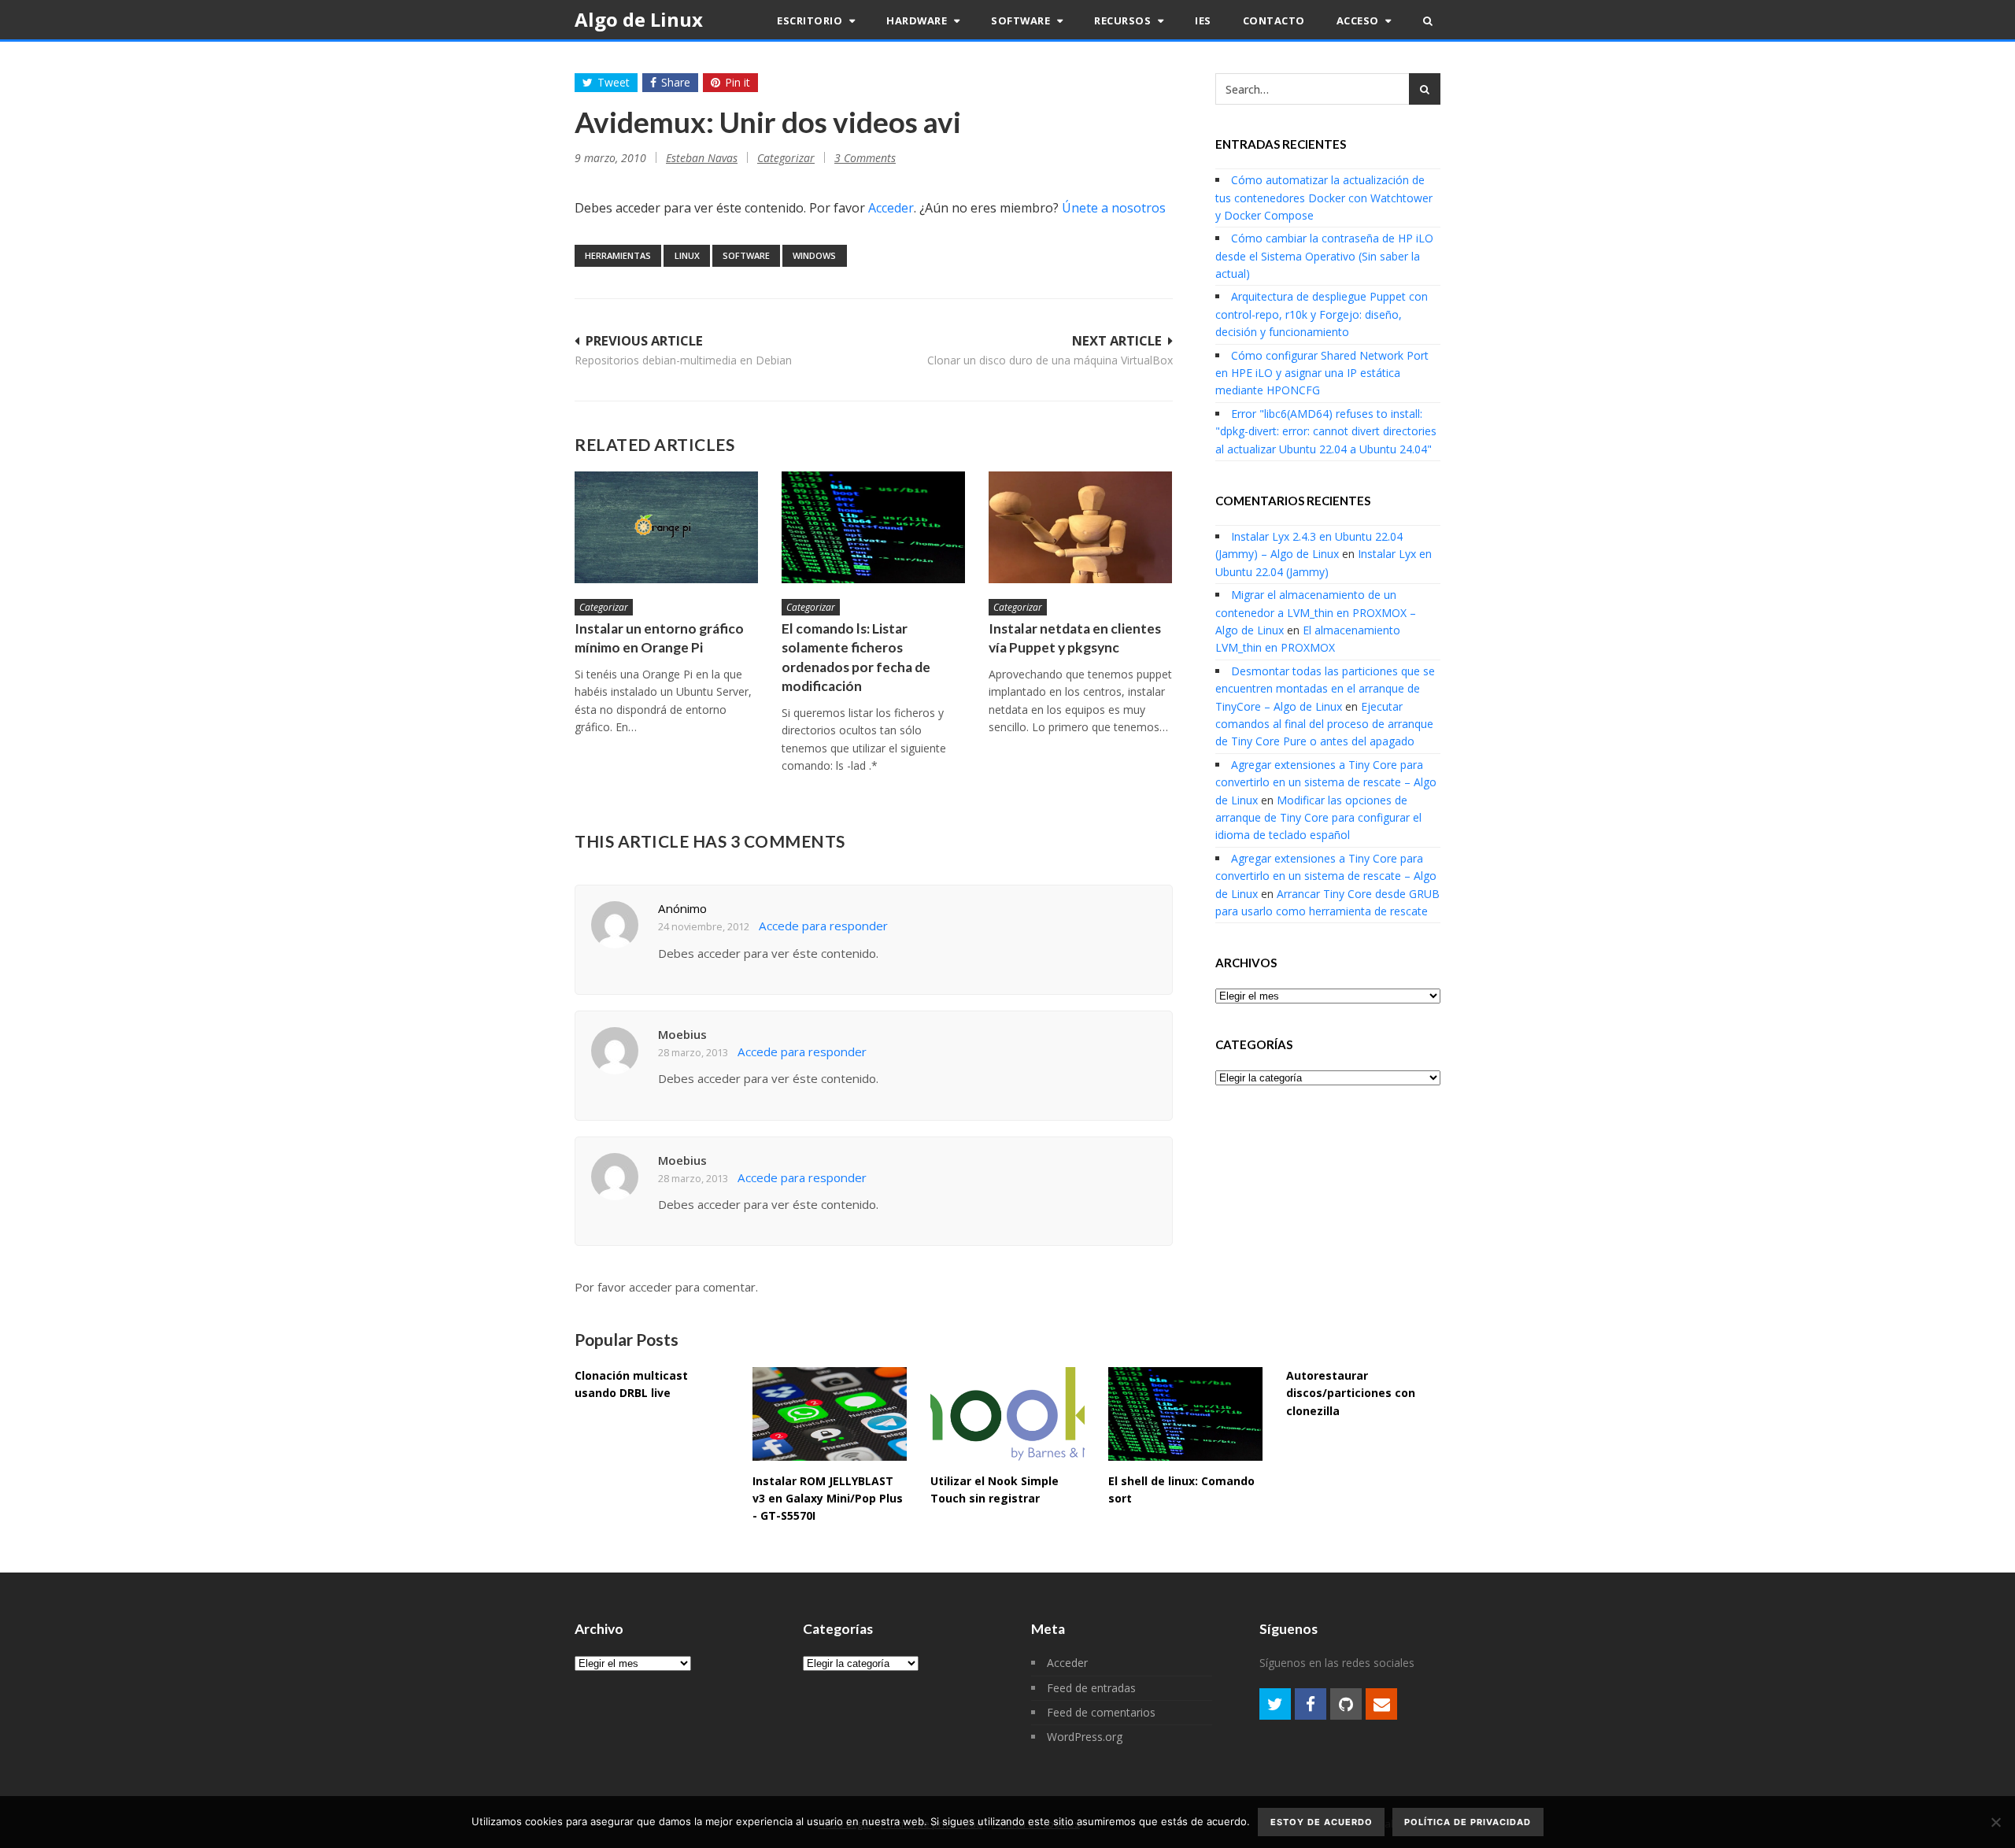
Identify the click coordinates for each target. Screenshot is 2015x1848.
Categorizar (786, 158)
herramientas (618, 255)
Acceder (891, 208)
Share (676, 82)
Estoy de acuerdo (1322, 1822)
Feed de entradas (1091, 1688)
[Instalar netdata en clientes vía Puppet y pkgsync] (1080, 527)
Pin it (738, 82)
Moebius (682, 1034)
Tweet (614, 82)
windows (814, 255)
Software (1022, 20)
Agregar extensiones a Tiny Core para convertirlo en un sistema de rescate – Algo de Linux (1326, 782)
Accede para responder (823, 926)
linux (687, 255)
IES (1203, 20)
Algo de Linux (639, 19)
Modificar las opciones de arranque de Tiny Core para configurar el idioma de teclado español (1318, 818)
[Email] (1381, 1704)
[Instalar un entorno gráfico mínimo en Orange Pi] (666, 527)
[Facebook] (1311, 1704)
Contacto (1274, 20)
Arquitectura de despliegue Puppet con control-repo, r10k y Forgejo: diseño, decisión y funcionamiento (1322, 314)
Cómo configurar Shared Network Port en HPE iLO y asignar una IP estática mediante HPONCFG (1322, 373)
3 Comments (865, 158)
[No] (1995, 1822)
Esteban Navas (702, 158)
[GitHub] (1346, 1704)
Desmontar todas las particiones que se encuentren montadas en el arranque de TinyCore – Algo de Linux (1325, 689)
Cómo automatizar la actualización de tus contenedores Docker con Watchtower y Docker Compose (1324, 198)
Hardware (918, 20)
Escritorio (811, 20)
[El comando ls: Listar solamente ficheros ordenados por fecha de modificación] (873, 527)
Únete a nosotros (1114, 208)
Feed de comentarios (1101, 1712)
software (746, 255)
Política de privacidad (1468, 1822)
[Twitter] (1275, 1704)
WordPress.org (1085, 1737)
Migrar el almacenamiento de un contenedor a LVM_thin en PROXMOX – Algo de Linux (1316, 612)
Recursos (1124, 20)
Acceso (1359, 20)
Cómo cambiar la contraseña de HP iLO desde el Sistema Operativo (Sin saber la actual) (1324, 256)
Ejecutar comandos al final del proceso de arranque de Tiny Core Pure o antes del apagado (1324, 724)
